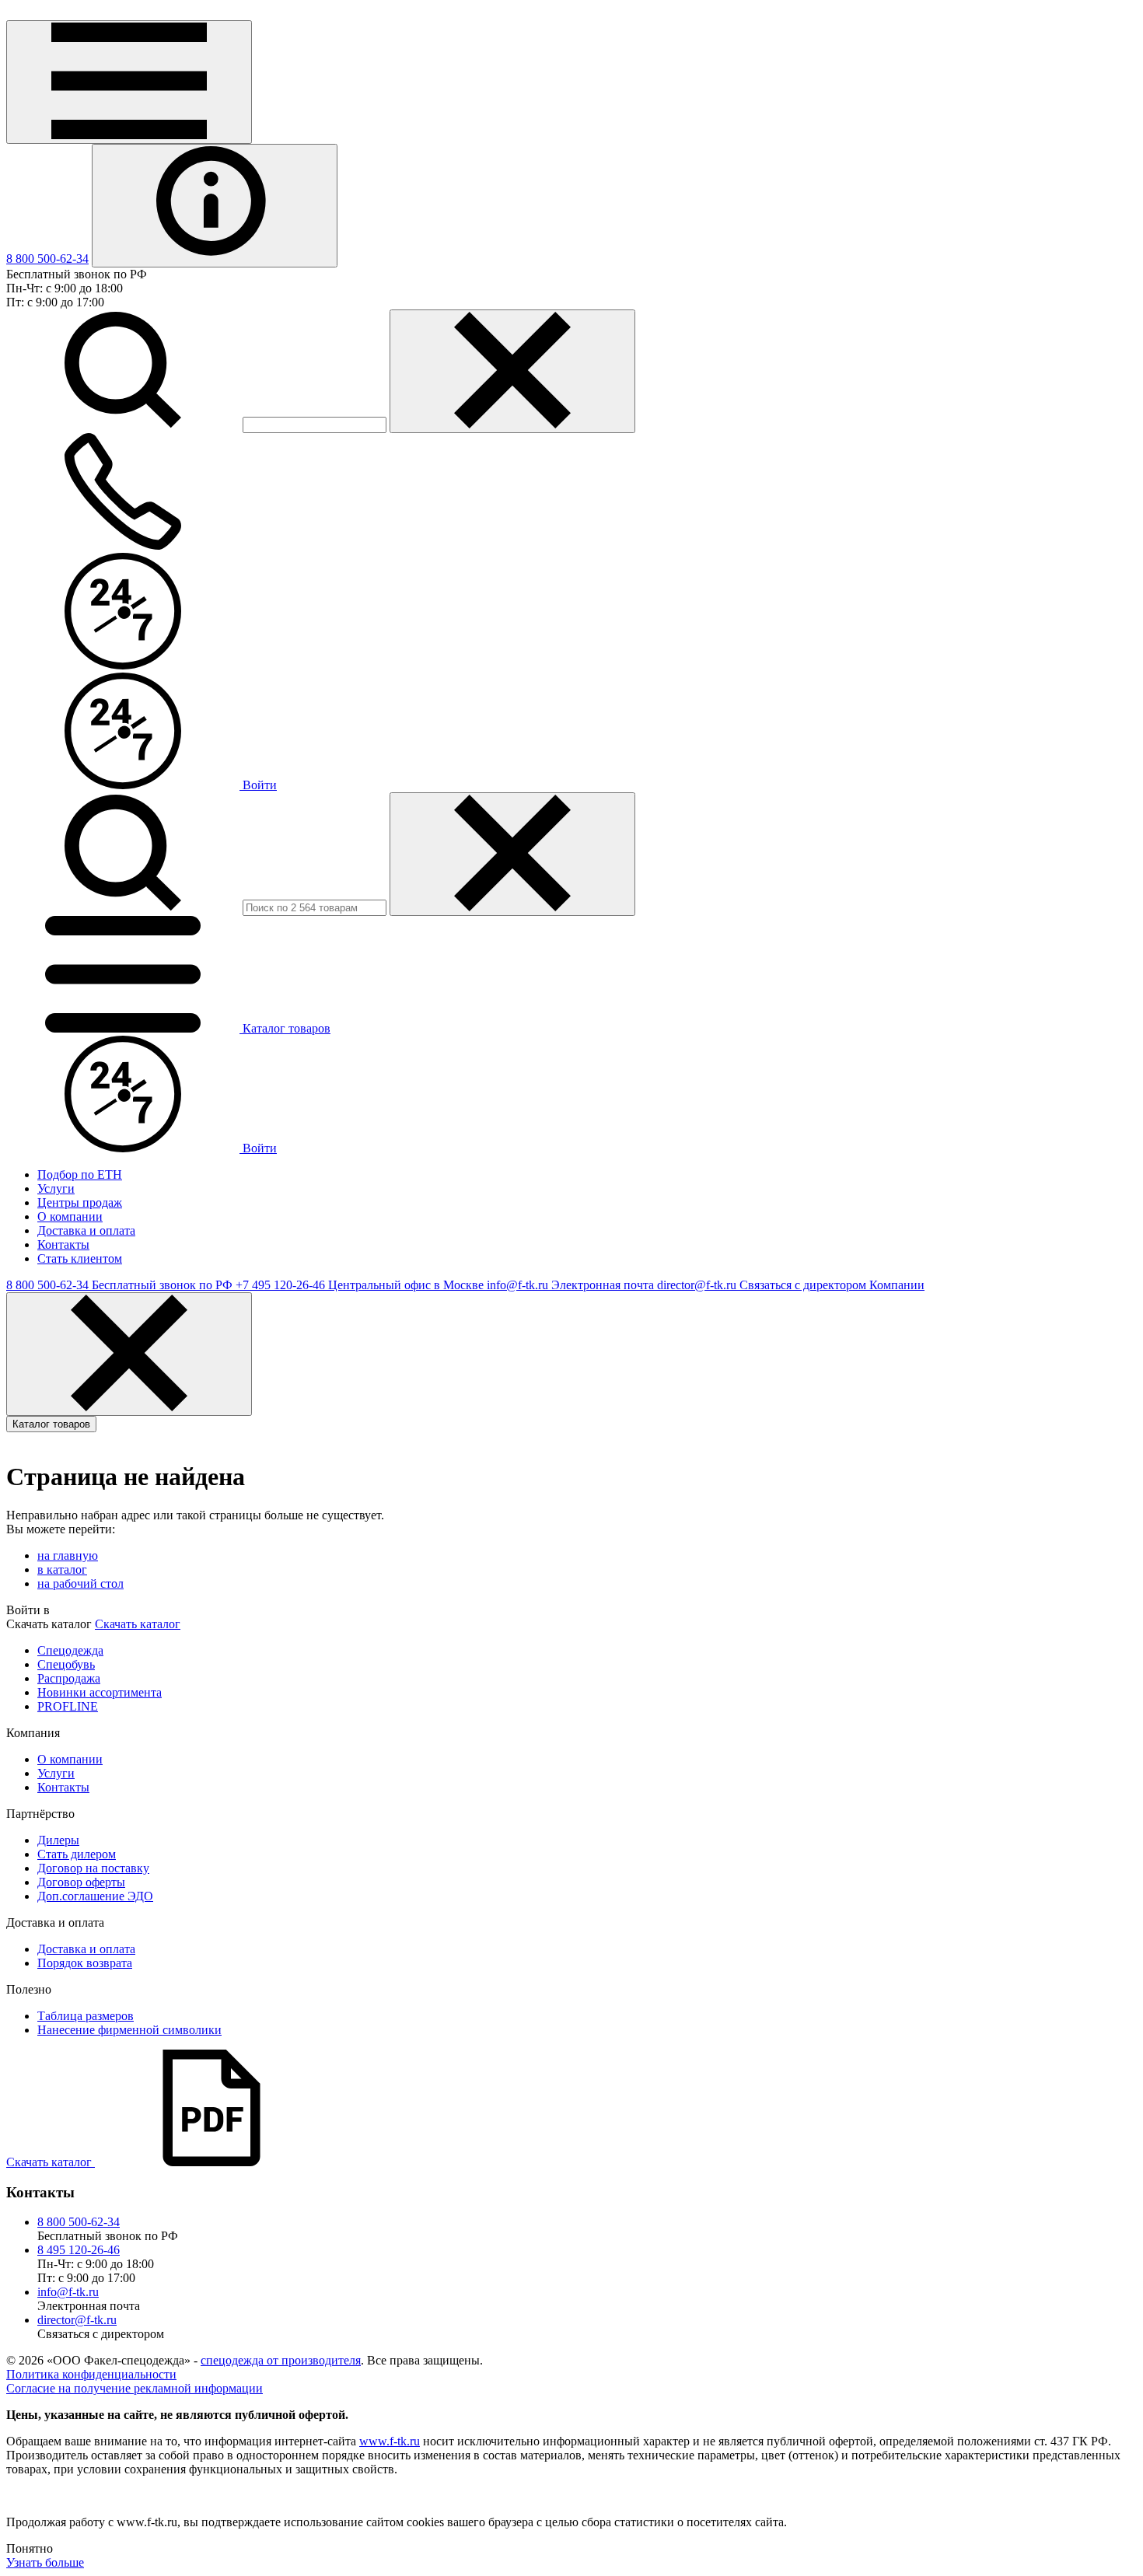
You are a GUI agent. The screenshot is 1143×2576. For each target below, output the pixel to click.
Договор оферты (81, 1882)
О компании (70, 1759)
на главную (68, 1555)
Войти (258, 785)
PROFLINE (68, 1706)
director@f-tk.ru (77, 2320)
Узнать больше (45, 2562)
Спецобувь (66, 1664)
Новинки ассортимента (100, 1692)
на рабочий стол (80, 1583)
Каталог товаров (51, 1424)
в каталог (62, 1569)
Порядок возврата (85, 1963)
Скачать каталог (138, 1624)
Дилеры (58, 1840)
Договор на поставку (93, 1868)
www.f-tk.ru (390, 2441)
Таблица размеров (86, 2016)
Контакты (63, 1787)
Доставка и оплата (86, 1949)
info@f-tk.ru (68, 2292)
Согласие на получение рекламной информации (135, 2388)
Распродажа (69, 1678)
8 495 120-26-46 (79, 2250)
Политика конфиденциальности (91, 2374)
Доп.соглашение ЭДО (95, 1896)
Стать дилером (77, 1854)
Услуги (56, 1773)
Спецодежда (70, 1650)
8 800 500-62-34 (47, 259)
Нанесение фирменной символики (129, 2030)
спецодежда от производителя (281, 2360)
